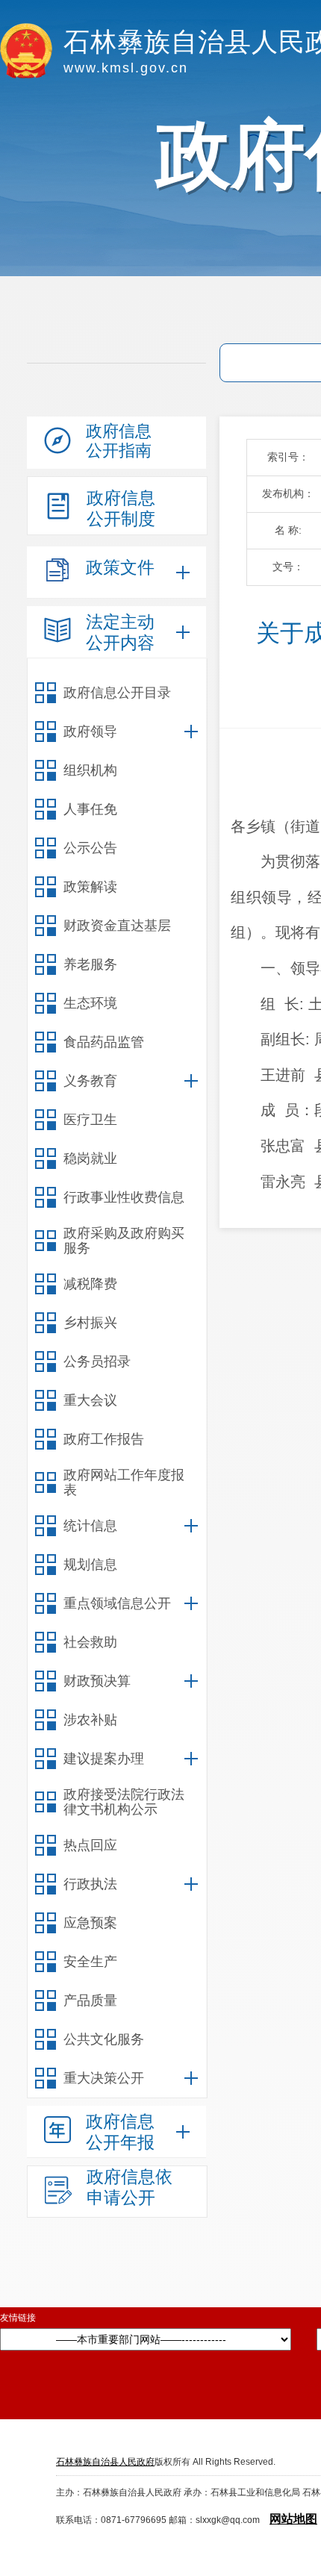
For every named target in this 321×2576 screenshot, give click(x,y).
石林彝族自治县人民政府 (105, 2462)
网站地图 (293, 2519)
